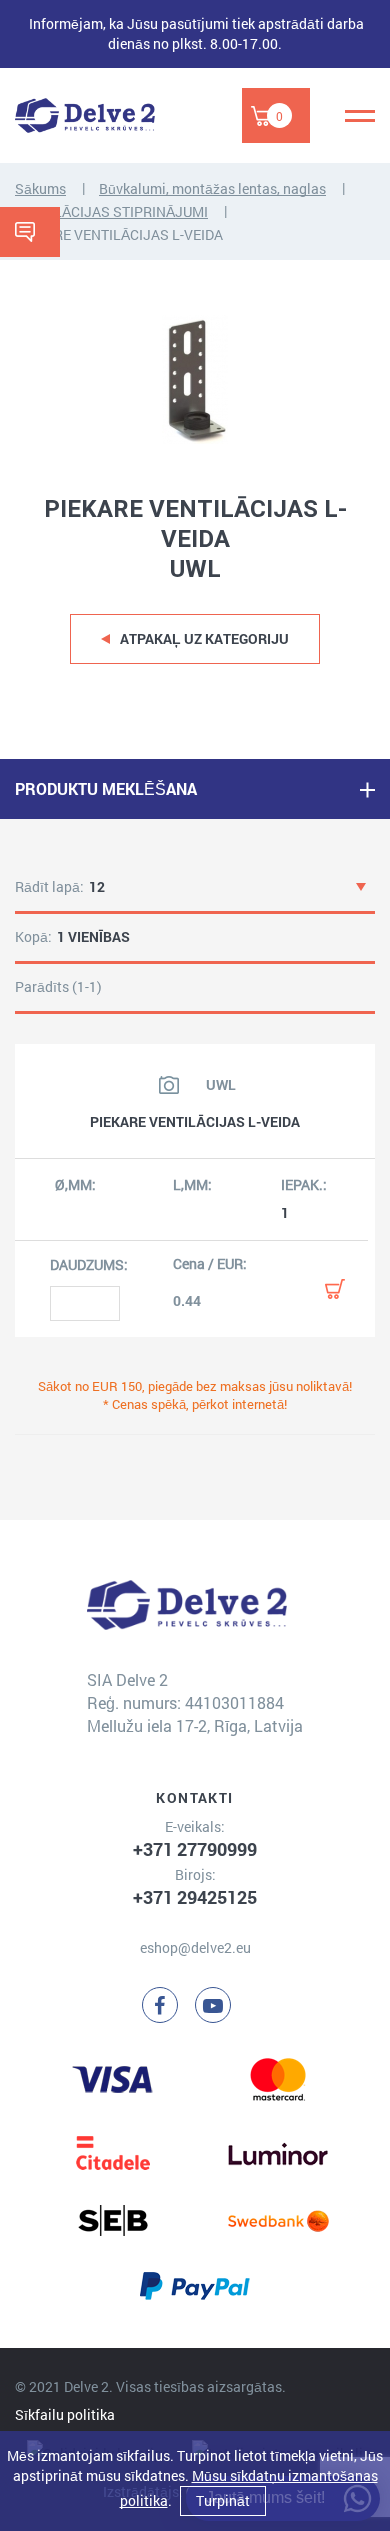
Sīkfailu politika (65, 2414)
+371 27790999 (195, 1849)
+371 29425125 (195, 1897)
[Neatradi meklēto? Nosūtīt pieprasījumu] (30, 232)
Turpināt (223, 2500)
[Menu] (360, 116)
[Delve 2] (85, 115)
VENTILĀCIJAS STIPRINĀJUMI (111, 211)
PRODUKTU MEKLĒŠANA (106, 788)
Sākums (40, 188)
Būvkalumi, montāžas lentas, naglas (212, 188)
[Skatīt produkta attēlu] (169, 1085)
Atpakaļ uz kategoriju (204, 638)
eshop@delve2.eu (195, 1947)
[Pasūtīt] (335, 1289)
